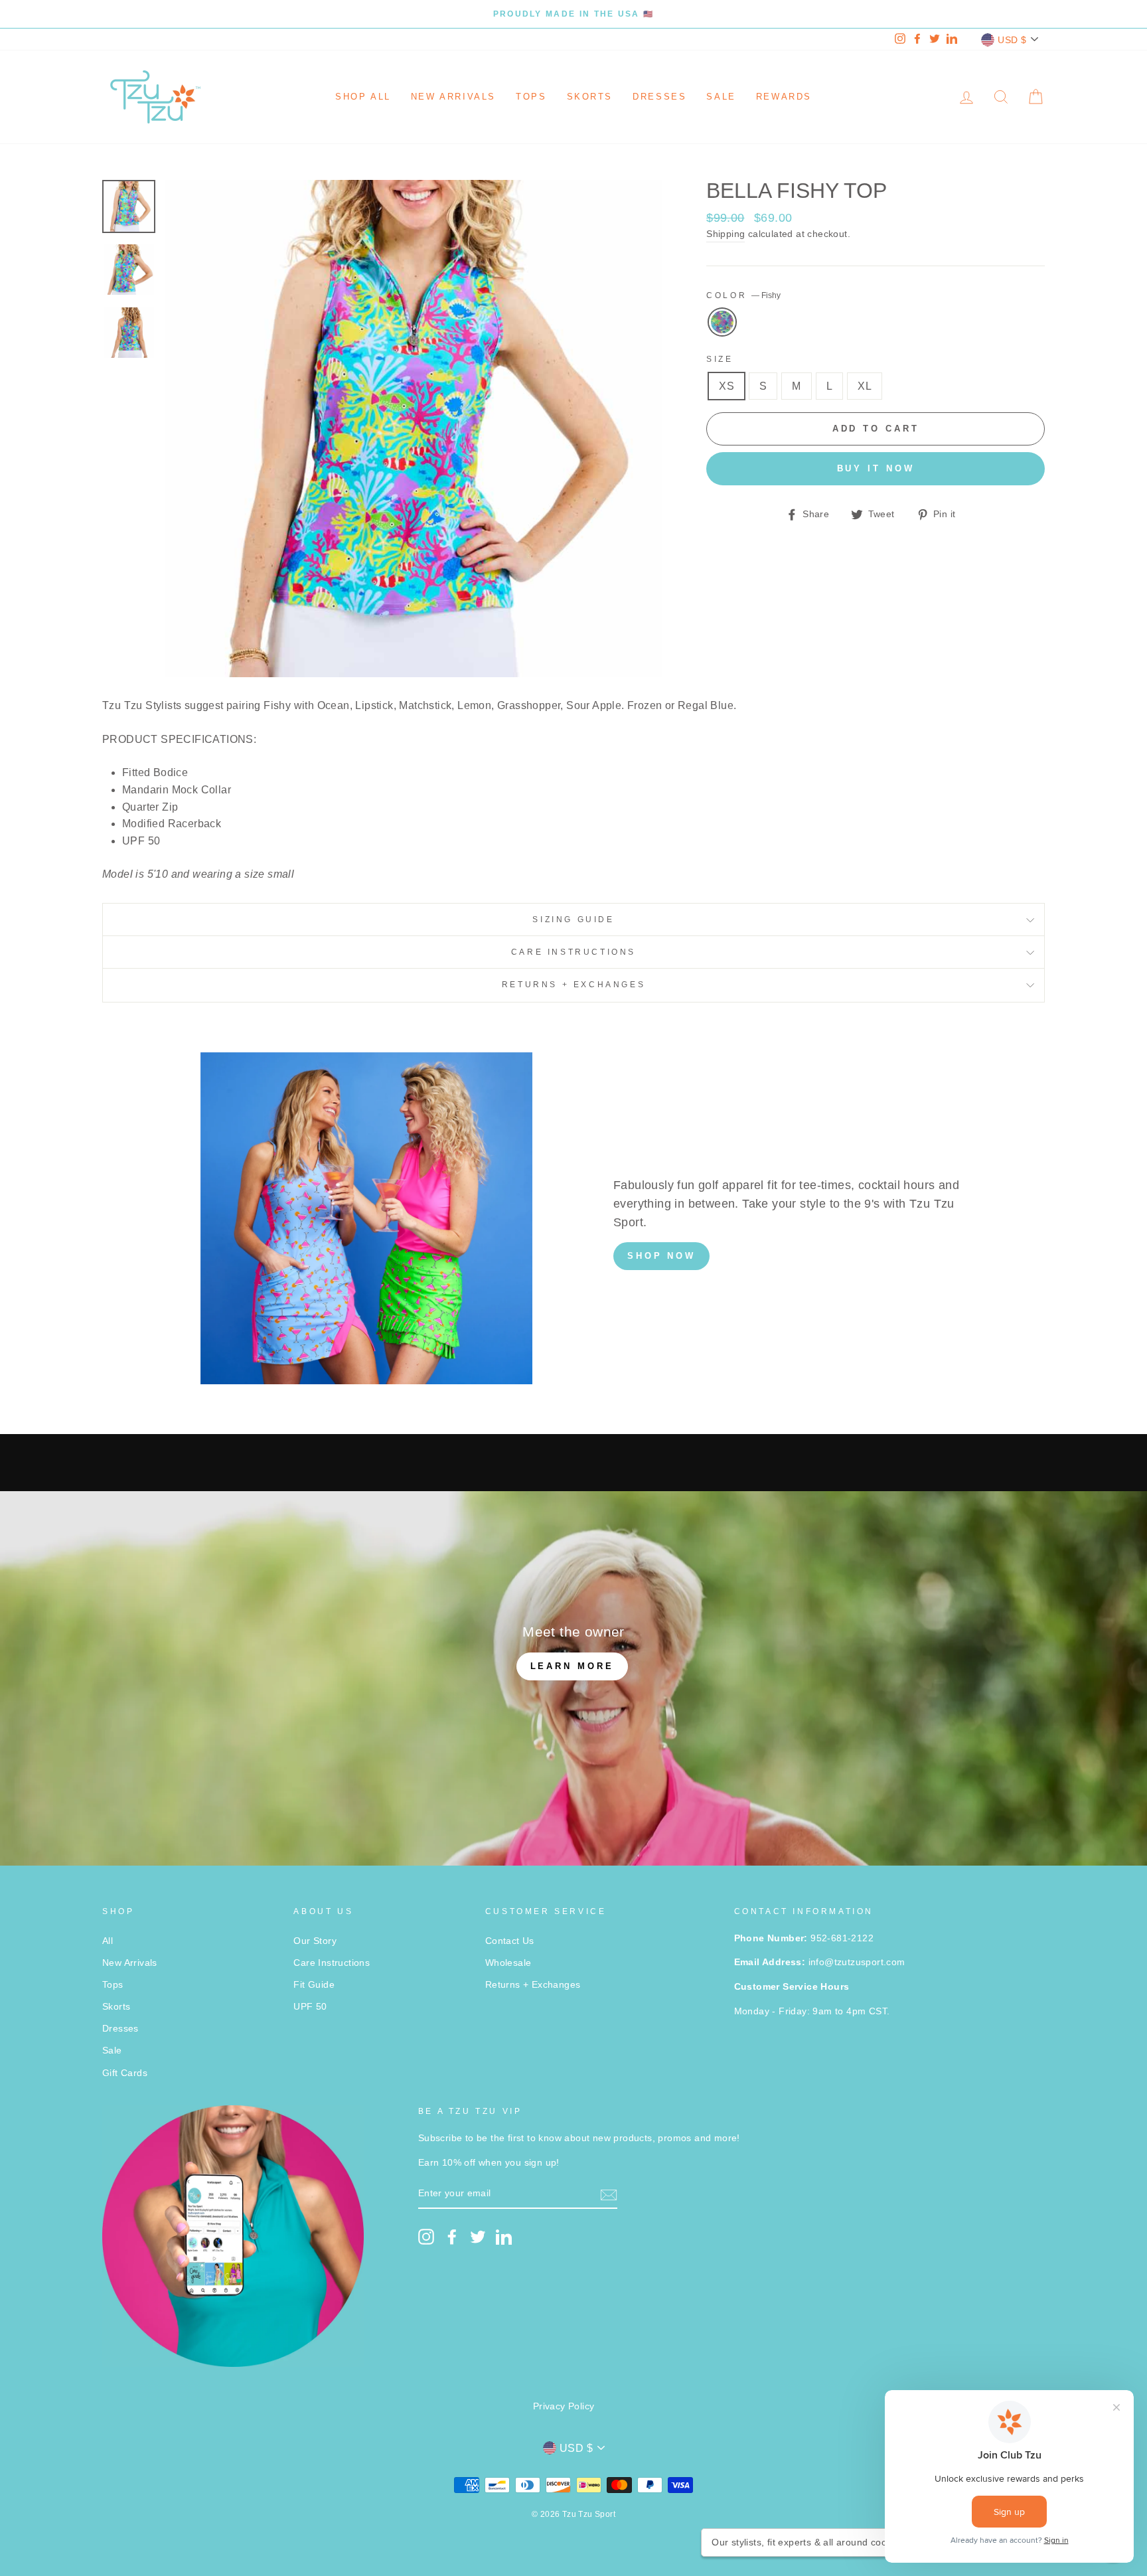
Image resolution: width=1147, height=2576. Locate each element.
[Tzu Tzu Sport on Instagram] (426, 2237)
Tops (531, 97)
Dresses (659, 97)
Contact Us (510, 1941)
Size (720, 359)
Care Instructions (573, 952)
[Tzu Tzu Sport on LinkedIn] (504, 2237)
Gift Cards (125, 2073)
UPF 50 (310, 2007)
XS (726, 386)
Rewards (784, 97)
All (108, 1941)
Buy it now (876, 468)
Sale (721, 97)
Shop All (363, 97)
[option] (573, 14)
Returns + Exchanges (573, 985)
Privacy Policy (564, 2406)
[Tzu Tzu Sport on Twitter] (478, 2237)
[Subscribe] (609, 2194)
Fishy (722, 322)
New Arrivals (453, 97)
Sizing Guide (573, 920)
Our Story (315, 1941)
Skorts (590, 97)
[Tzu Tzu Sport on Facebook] (452, 2237)
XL (865, 386)
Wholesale (508, 1963)
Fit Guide (314, 1985)
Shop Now (661, 1256)
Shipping (726, 234)
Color (743, 295)
